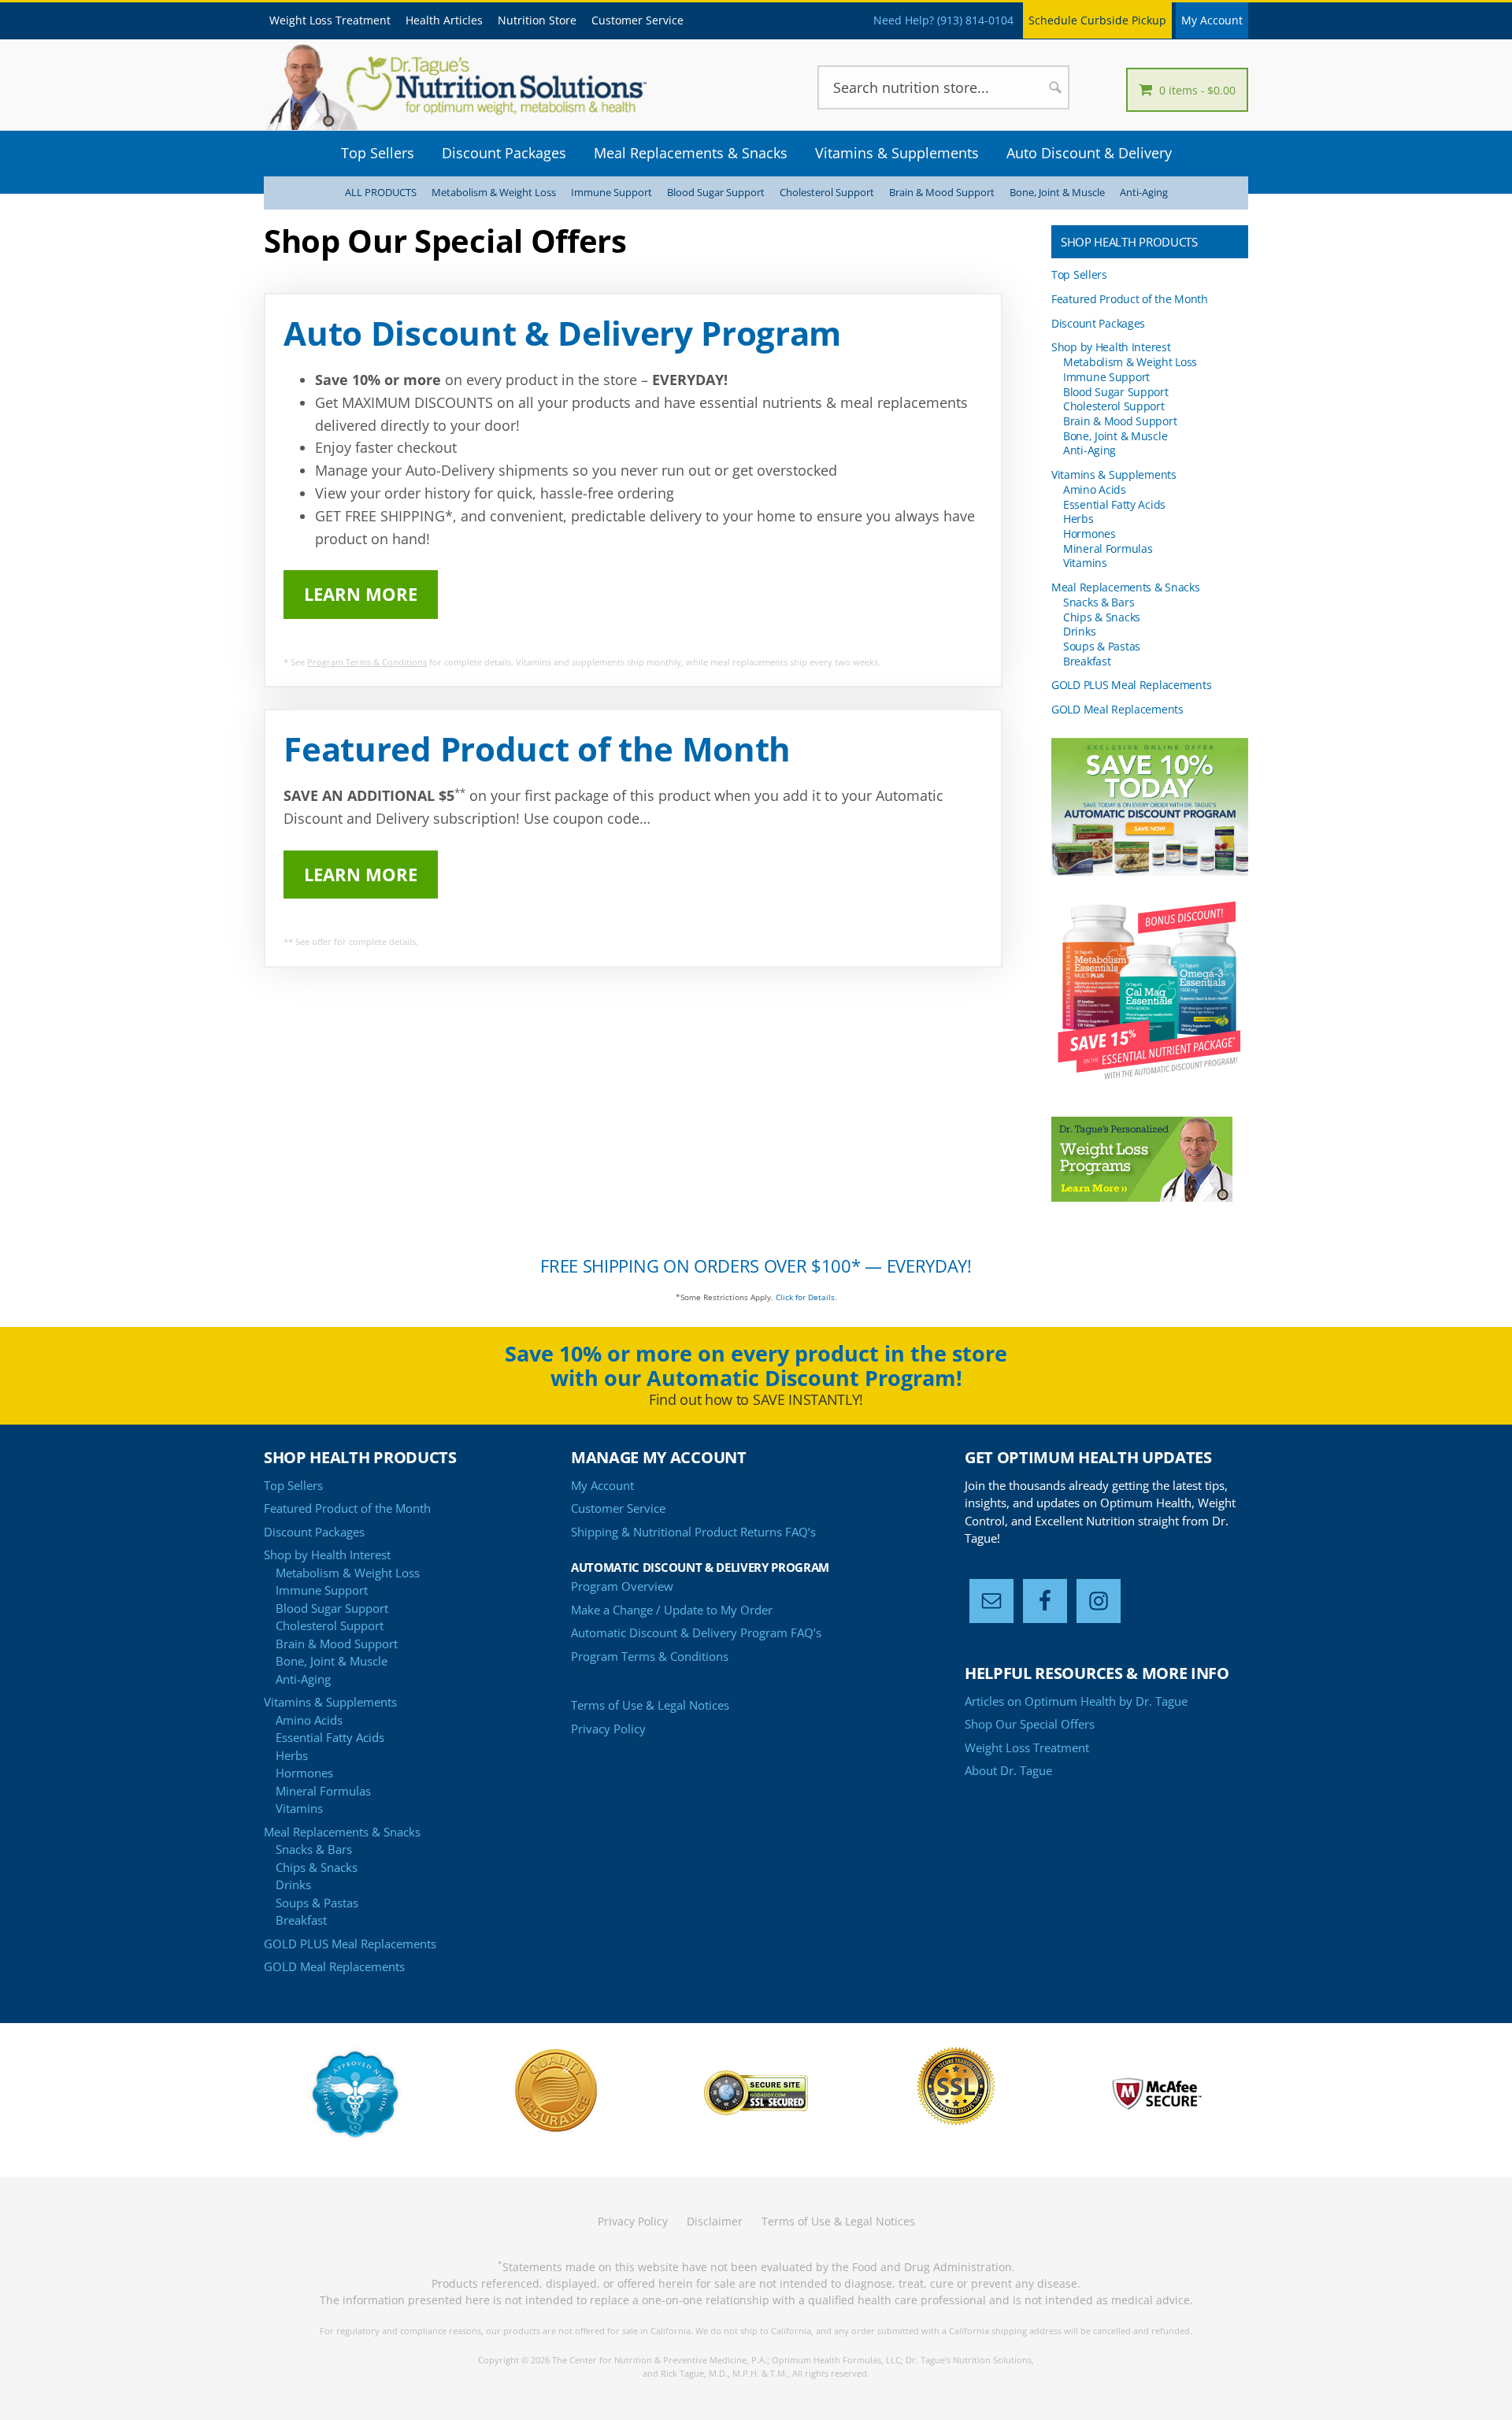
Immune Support (611, 193)
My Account (1212, 20)
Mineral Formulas (1108, 548)
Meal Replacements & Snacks (1126, 587)
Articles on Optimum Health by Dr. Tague (1076, 1701)
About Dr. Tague (1008, 1770)
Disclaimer (715, 2221)
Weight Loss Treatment (1027, 1747)
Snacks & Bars (1099, 602)
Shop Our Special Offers (1030, 1724)
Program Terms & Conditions (367, 662)
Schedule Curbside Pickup (1097, 20)
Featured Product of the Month (1130, 299)
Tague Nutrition (480, 87)
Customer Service (618, 1508)
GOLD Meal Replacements (1117, 709)
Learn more (361, 594)
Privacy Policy (608, 1729)
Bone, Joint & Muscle (1057, 193)
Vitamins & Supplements (1114, 474)
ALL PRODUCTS (381, 193)
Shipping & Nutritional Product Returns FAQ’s (693, 1532)
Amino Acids (1095, 489)
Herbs (1078, 519)
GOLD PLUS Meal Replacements (1131, 685)
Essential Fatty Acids (1114, 504)
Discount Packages (1098, 323)
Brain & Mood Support (942, 193)
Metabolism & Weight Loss (494, 193)
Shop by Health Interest (1111, 347)
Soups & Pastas (1102, 646)
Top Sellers (1079, 274)
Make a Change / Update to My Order (672, 1610)
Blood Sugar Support (716, 193)
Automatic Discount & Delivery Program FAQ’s (696, 1632)
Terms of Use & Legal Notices (650, 1705)
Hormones (1090, 534)
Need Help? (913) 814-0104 (943, 20)
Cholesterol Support (827, 193)
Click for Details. (806, 1297)
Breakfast (1087, 661)
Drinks (1079, 631)
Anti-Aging (1144, 193)
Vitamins (1085, 563)
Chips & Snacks (1102, 617)
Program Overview (622, 1586)
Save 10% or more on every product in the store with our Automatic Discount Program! (756, 1366)
